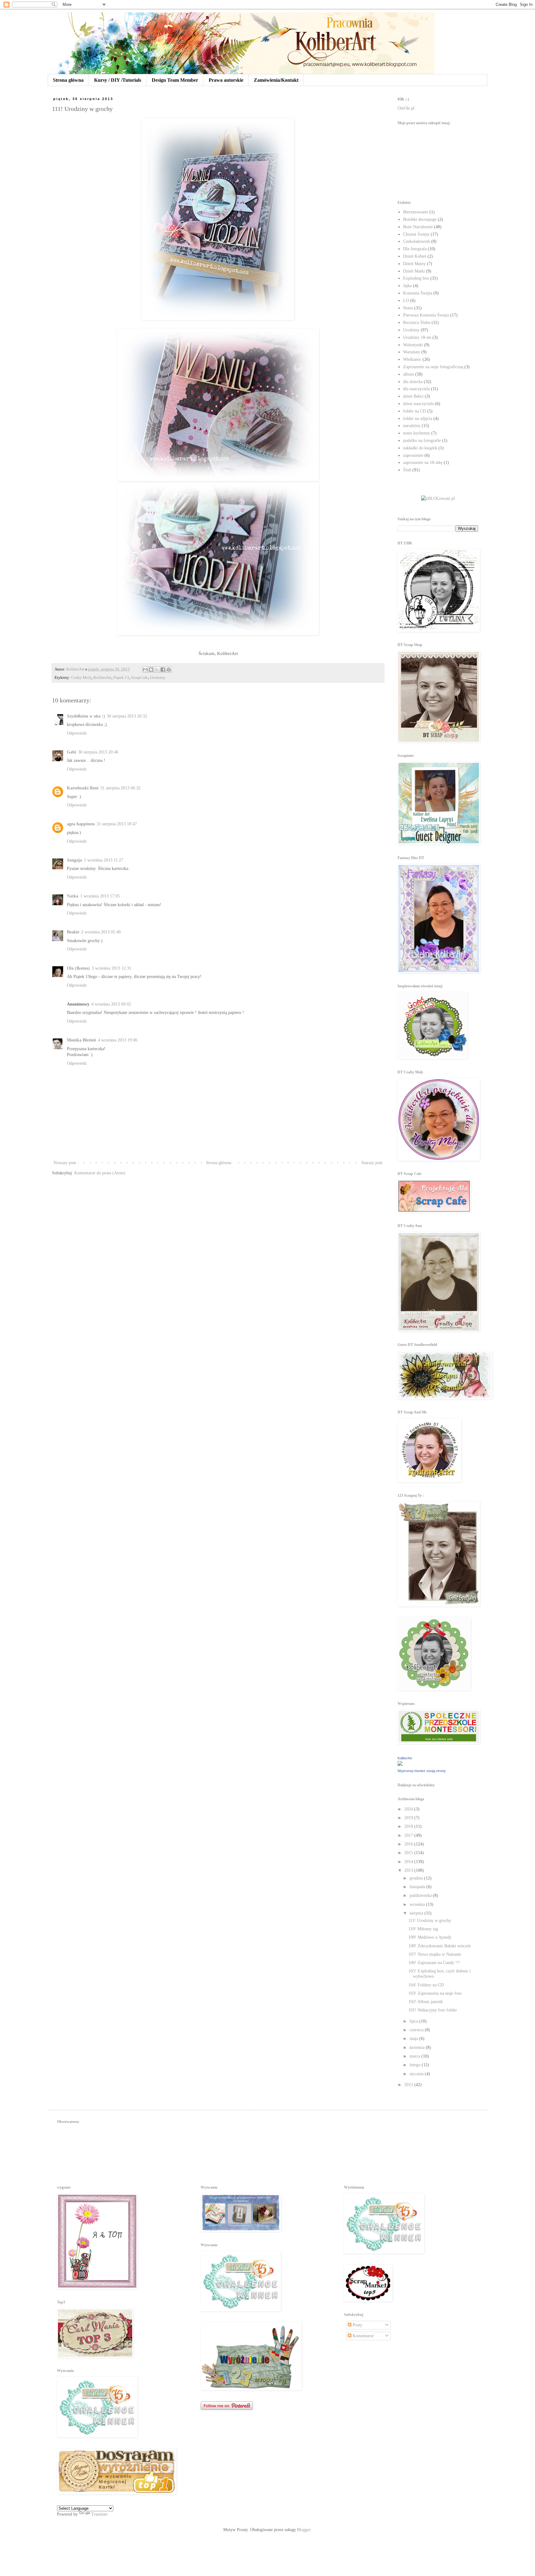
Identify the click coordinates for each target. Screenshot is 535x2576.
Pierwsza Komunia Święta (426, 315)
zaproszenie (413, 455)
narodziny (412, 426)
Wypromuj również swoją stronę (422, 1771)
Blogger (304, 2530)
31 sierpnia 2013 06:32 (120, 788)
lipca (414, 2021)
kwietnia (418, 2048)
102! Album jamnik (426, 2002)
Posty (357, 2325)
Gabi (72, 752)
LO (406, 301)
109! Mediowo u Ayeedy (430, 1937)
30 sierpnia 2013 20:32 (127, 716)
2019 (409, 1818)
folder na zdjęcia (418, 419)
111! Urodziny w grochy (430, 1921)
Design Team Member (175, 80)
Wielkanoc (412, 359)
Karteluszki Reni (83, 788)
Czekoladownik (417, 241)
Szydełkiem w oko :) (86, 716)
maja (414, 2039)
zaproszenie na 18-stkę (423, 463)
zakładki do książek (420, 448)
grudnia (417, 1878)
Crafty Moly (81, 678)
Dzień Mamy (414, 264)
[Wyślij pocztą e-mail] (145, 670)
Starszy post (372, 1163)
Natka (73, 896)
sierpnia (417, 1913)
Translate (99, 2514)
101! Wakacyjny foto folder (433, 2010)
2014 (409, 1862)
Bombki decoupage (420, 219)
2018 (409, 1826)
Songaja (74, 860)
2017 (409, 1835)
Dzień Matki (414, 271)
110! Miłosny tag (423, 1929)
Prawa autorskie (226, 80)
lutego (416, 2065)
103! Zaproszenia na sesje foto (435, 1993)
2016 (409, 1844)
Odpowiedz (77, 733)
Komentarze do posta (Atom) (100, 1173)
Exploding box (416, 278)
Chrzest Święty (416, 234)
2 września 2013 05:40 (101, 932)
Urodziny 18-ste (417, 337)
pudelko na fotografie (422, 441)
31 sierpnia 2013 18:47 (117, 824)
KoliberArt (102, 678)
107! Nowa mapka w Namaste (435, 1954)
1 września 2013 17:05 (100, 896)
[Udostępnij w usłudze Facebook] (163, 670)
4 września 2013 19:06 (118, 1040)
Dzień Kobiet (415, 256)
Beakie (73, 932)
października (421, 1895)
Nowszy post (65, 1163)
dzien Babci (413, 396)
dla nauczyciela (416, 389)
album (409, 374)
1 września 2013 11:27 (104, 860)
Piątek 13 (121, 678)
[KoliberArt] (400, 1764)
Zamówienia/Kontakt (276, 80)
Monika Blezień (81, 1040)
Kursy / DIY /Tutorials (118, 80)
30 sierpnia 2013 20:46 (98, 752)
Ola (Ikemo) (78, 968)
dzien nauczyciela (418, 404)
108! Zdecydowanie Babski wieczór (440, 1946)
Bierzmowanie (416, 212)
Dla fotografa (415, 249)
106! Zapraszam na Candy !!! (434, 1963)
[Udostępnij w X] (157, 670)
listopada (418, 1887)
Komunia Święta (418, 293)
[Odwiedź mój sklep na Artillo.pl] (428, 160)
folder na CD (415, 411)
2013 (409, 1870)
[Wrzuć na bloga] (151, 670)
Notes (408, 308)
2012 (409, 2085)
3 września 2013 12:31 (111, 968)
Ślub (407, 470)
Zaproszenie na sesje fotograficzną (433, 367)
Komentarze (363, 2336)
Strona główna (68, 80)
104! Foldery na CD (426, 1985)
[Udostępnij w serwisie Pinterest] (169, 670)
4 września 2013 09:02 (111, 1004)
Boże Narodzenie (418, 227)
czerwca (417, 2030)
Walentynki (413, 345)
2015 (409, 1853)
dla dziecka (413, 382)
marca (415, 2056)
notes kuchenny (417, 433)
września (418, 1904)
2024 (409, 1809)
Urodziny (158, 678)
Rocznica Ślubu (417, 323)
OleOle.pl (406, 108)
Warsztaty (412, 352)
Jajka (407, 286)
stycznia (417, 2074)
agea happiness (81, 824)
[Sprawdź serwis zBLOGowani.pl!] (438, 498)
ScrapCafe (139, 678)
